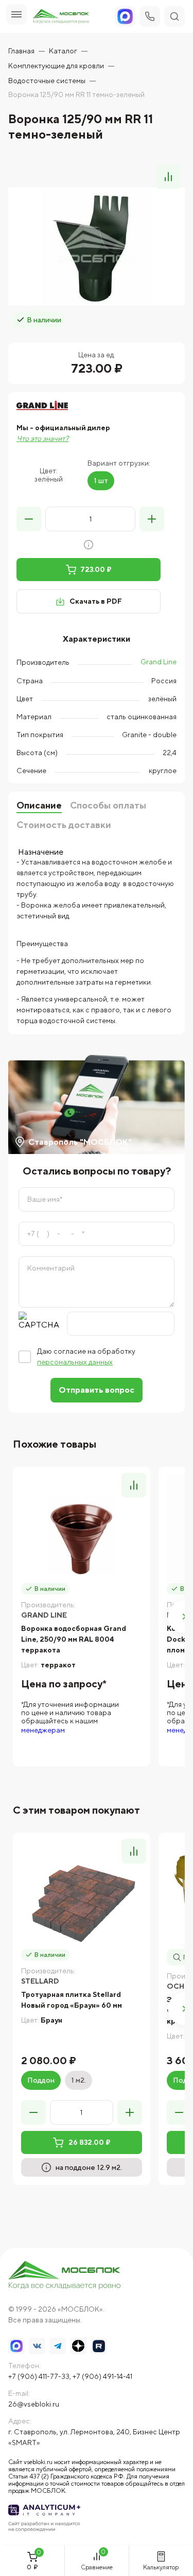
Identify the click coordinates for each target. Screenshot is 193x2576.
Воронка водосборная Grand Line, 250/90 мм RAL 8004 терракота (74, 1639)
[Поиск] (174, 16)
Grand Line (159, 662)
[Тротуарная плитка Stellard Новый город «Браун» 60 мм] (82, 1901)
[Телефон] (150, 16)
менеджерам (43, 1730)
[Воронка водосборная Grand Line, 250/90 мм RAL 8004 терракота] (82, 1535)
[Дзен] (78, 2346)
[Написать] (125, 16)
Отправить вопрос (97, 1390)
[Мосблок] (61, 17)
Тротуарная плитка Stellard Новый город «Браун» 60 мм (72, 2000)
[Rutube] (99, 2346)
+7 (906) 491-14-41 (102, 2376)
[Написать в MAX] (16, 2346)
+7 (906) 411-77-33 (39, 2376)
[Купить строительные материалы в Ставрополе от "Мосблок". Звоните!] (65, 2276)
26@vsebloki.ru (34, 2404)
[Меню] (16, 14)
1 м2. (78, 2080)
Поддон (41, 2080)
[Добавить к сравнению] (168, 177)
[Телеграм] (58, 2346)
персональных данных (75, 1362)
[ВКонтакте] (37, 2346)
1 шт (101, 480)
